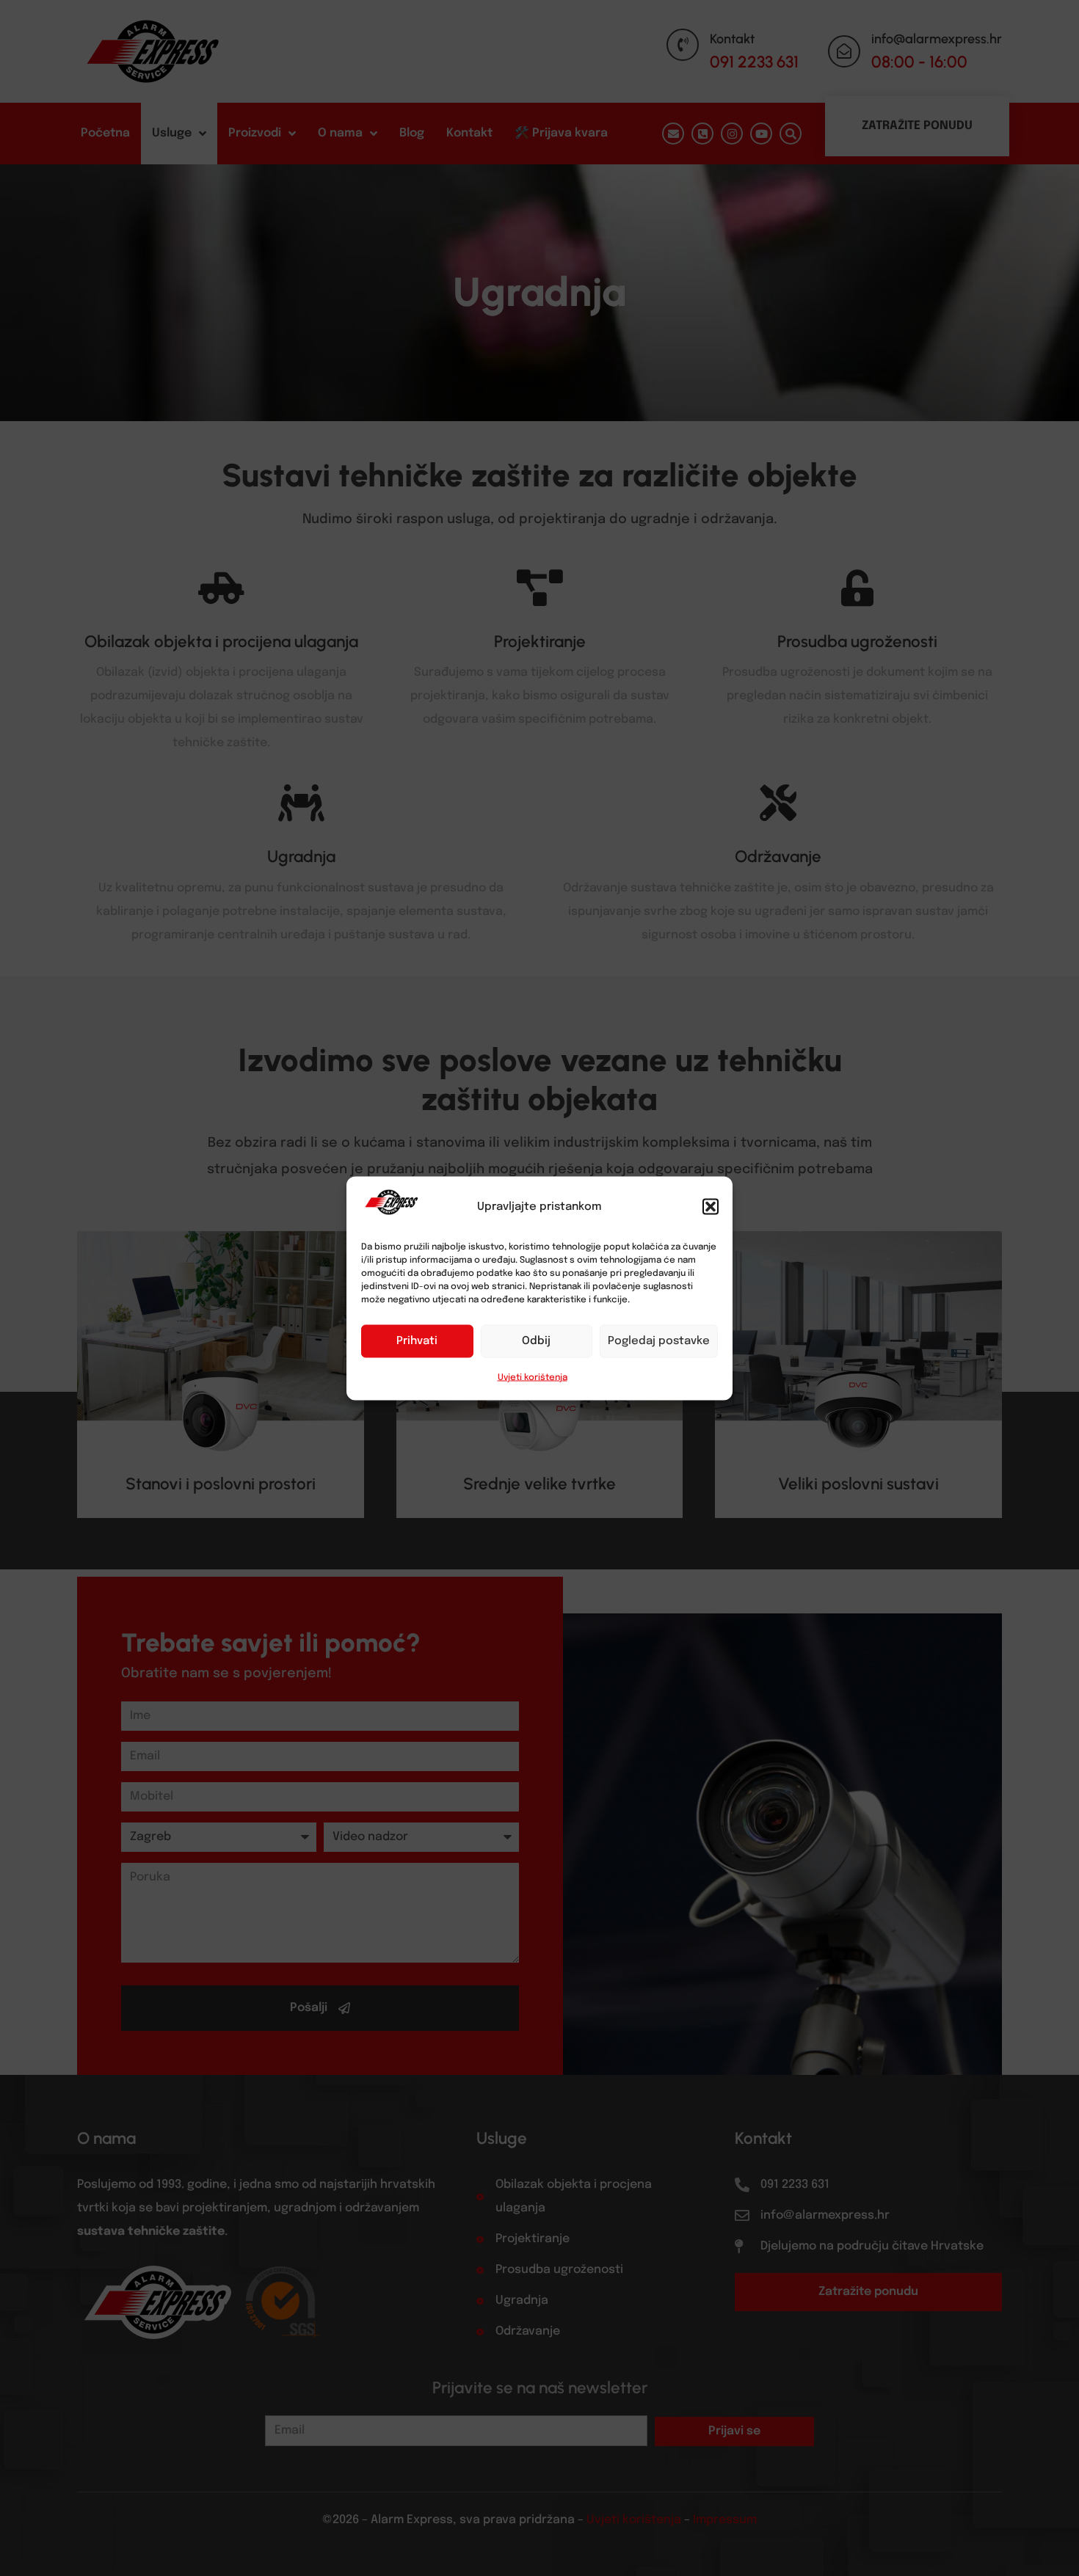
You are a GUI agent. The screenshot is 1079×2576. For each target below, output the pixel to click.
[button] (711, 1206)
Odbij (536, 1341)
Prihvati (417, 1341)
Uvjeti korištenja (533, 1377)
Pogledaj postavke (659, 1341)
